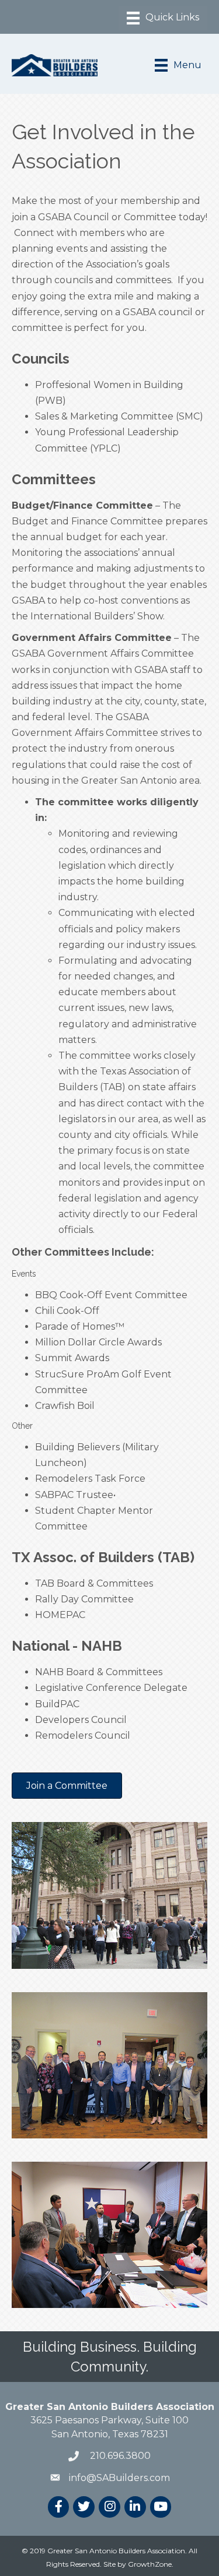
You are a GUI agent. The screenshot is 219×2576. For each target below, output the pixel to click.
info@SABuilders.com (119, 2478)
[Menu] (163, 18)
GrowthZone (150, 2564)
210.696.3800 (119, 2456)
